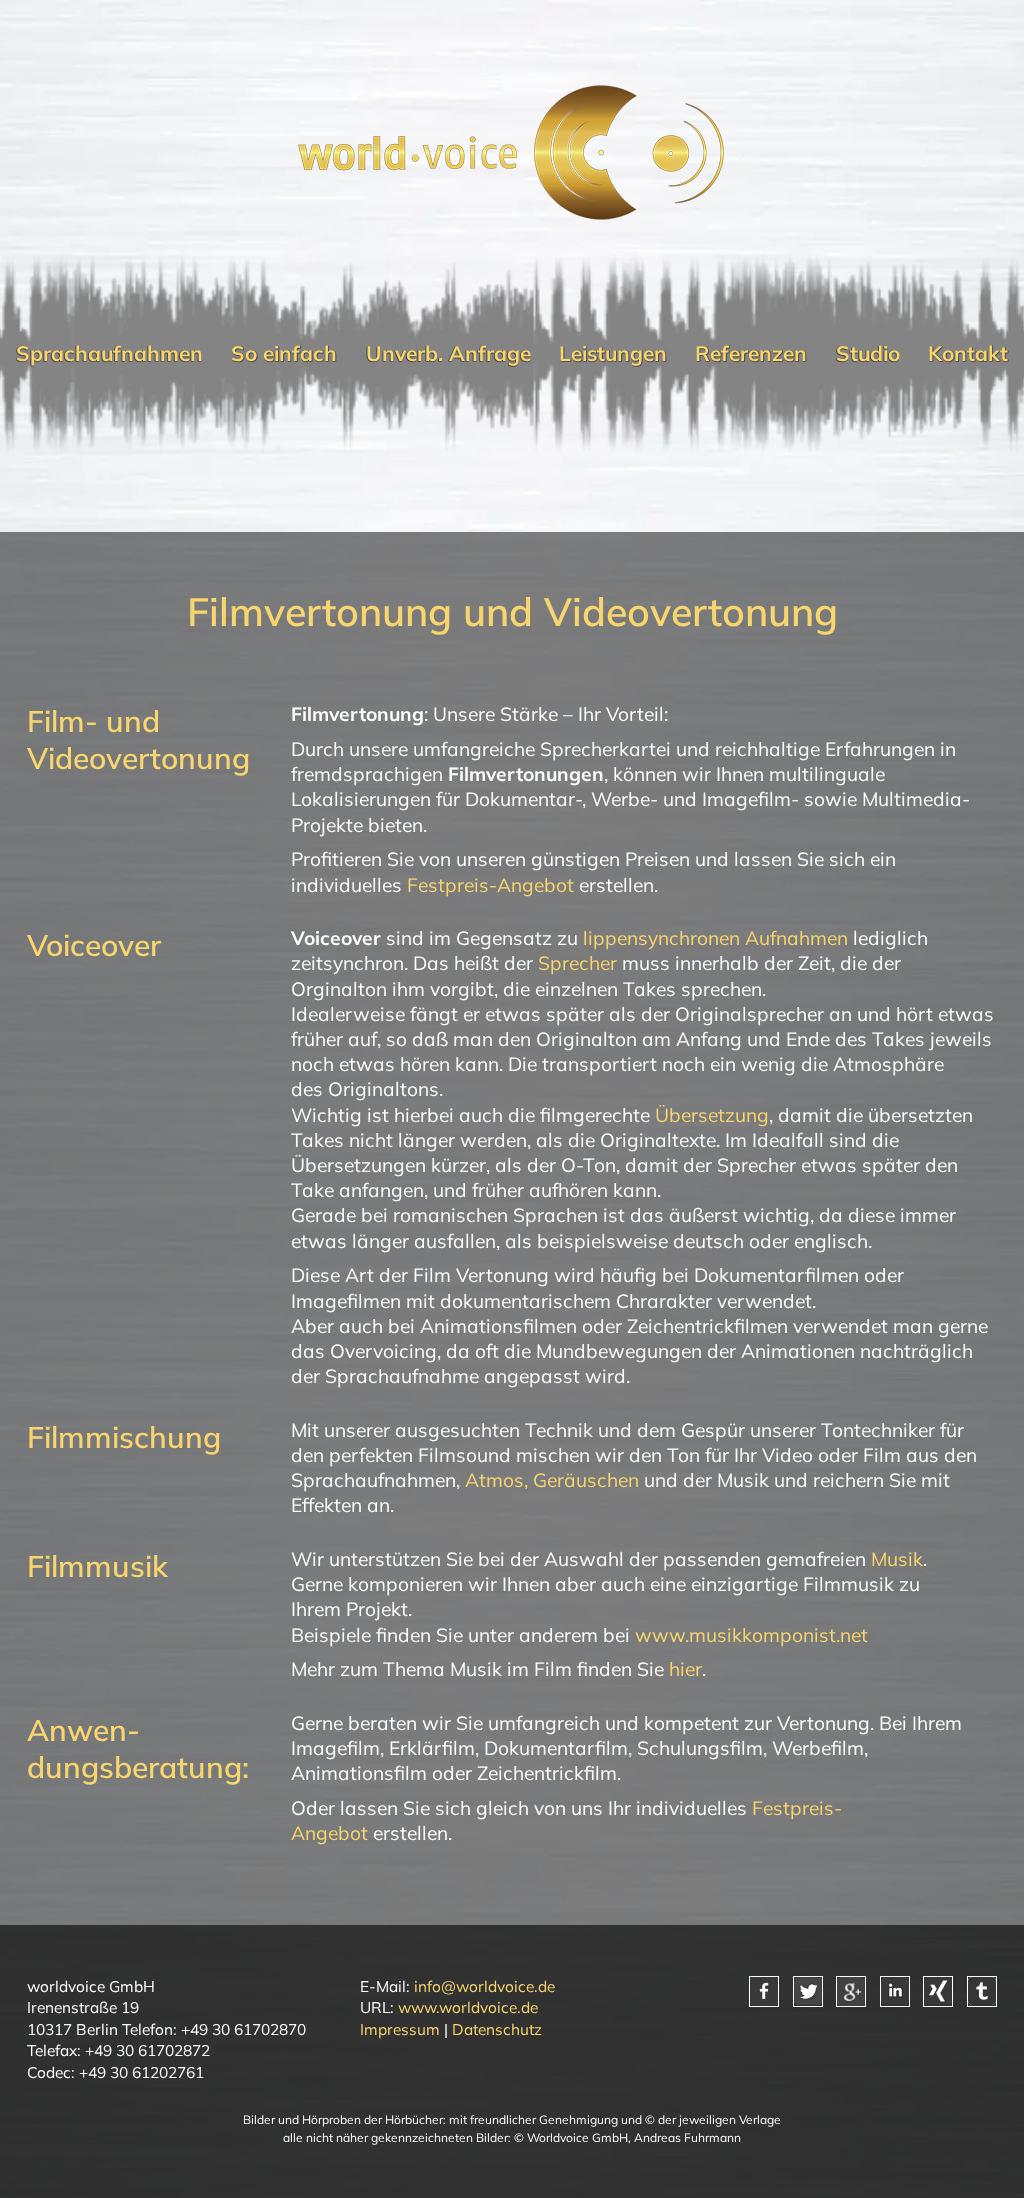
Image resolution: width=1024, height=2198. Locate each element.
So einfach (284, 353)
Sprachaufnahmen (109, 353)
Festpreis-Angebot (490, 885)
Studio (868, 353)
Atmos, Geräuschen (552, 1480)
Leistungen (613, 353)
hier (685, 1669)
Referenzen (751, 353)
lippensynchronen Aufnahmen (715, 938)
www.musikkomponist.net (751, 1635)
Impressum (400, 2029)
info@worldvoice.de (484, 1986)
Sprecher (577, 963)
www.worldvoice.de (468, 2007)
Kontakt (968, 353)
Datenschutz (497, 2029)
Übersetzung (712, 1115)
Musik (897, 1559)
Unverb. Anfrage (448, 353)
